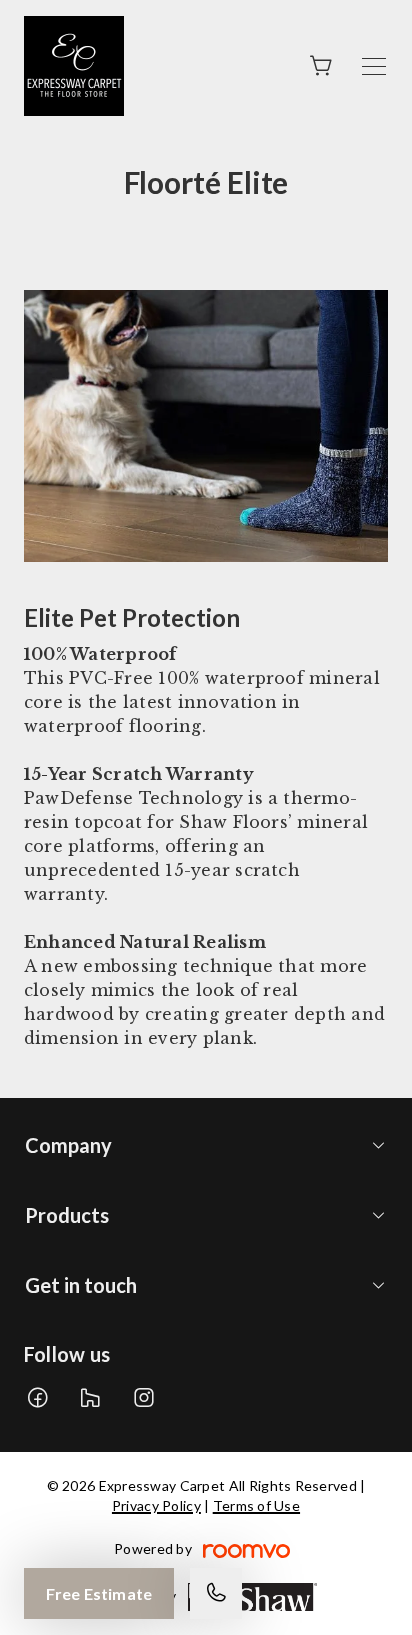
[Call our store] (216, 1593)
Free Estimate (99, 1593)
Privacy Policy (156, 1505)
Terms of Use (256, 1505)
